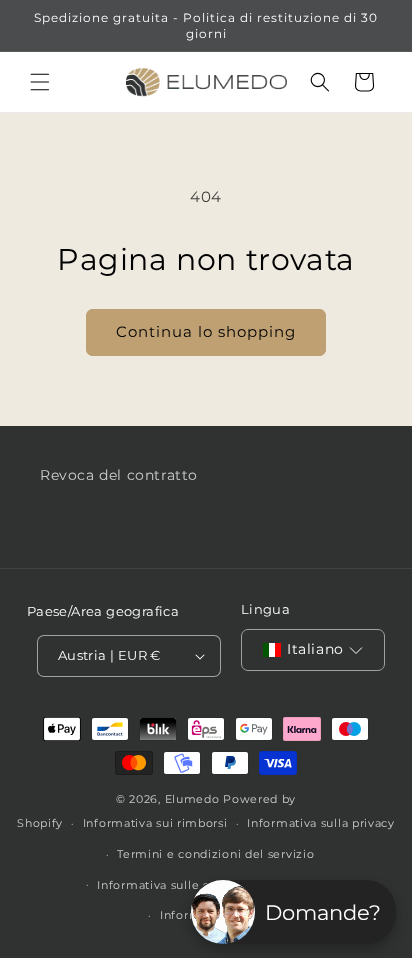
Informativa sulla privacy (321, 823)
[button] (40, 82)
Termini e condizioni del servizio (215, 854)
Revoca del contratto (119, 475)
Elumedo (192, 799)
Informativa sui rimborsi (155, 823)
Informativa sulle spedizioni (181, 885)
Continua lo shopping (206, 331)
